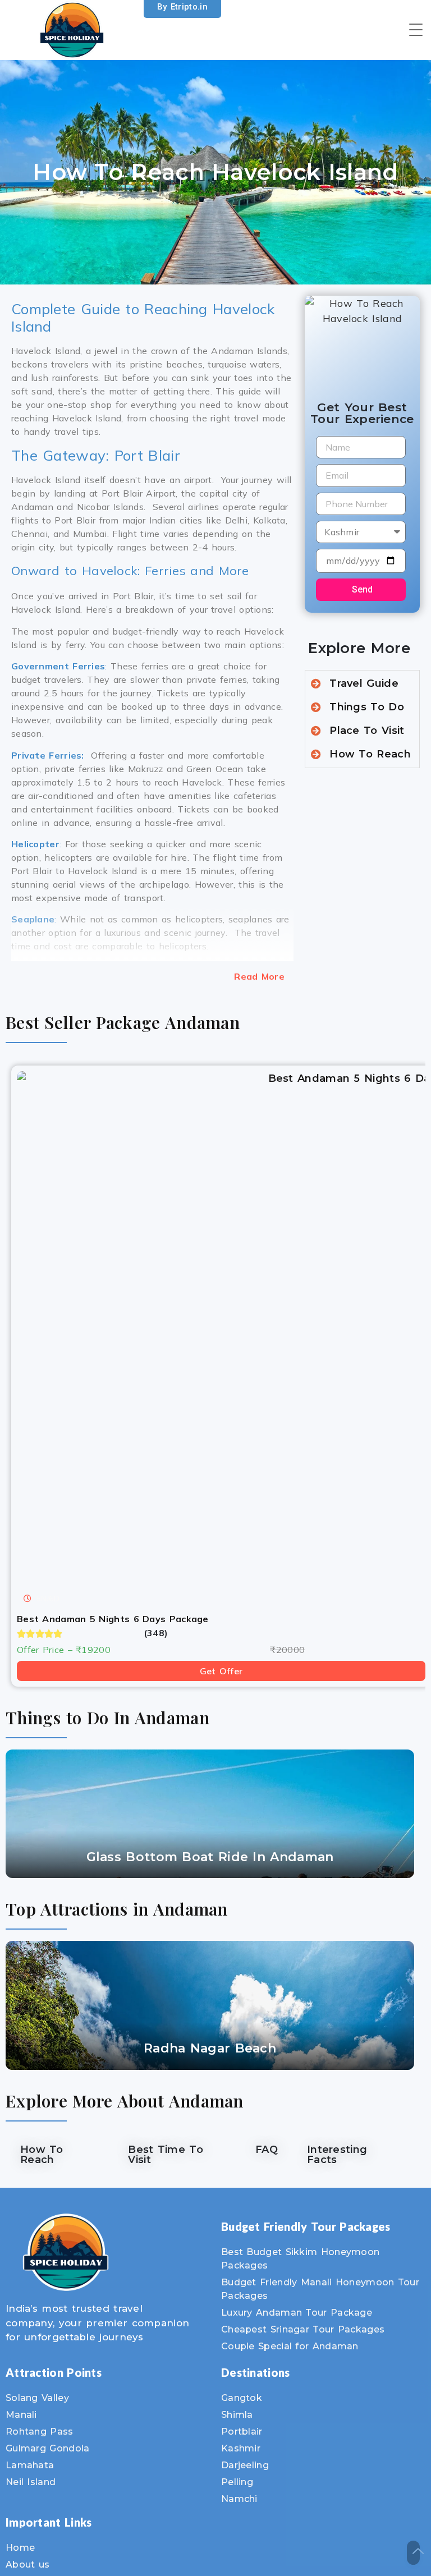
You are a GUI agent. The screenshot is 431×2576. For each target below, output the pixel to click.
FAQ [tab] (267, 2150)
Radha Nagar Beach (210, 2048)
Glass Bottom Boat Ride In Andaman (210, 1857)
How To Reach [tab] (42, 2155)
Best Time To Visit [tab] (166, 2155)
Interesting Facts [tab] (337, 2155)
